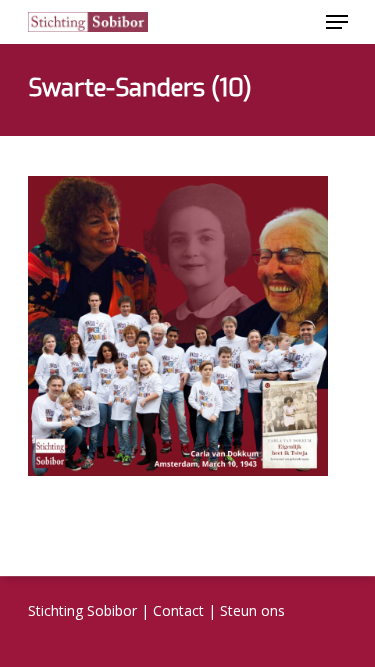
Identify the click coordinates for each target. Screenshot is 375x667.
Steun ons (252, 610)
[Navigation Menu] (337, 22)
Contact (178, 610)
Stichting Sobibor (82, 610)
